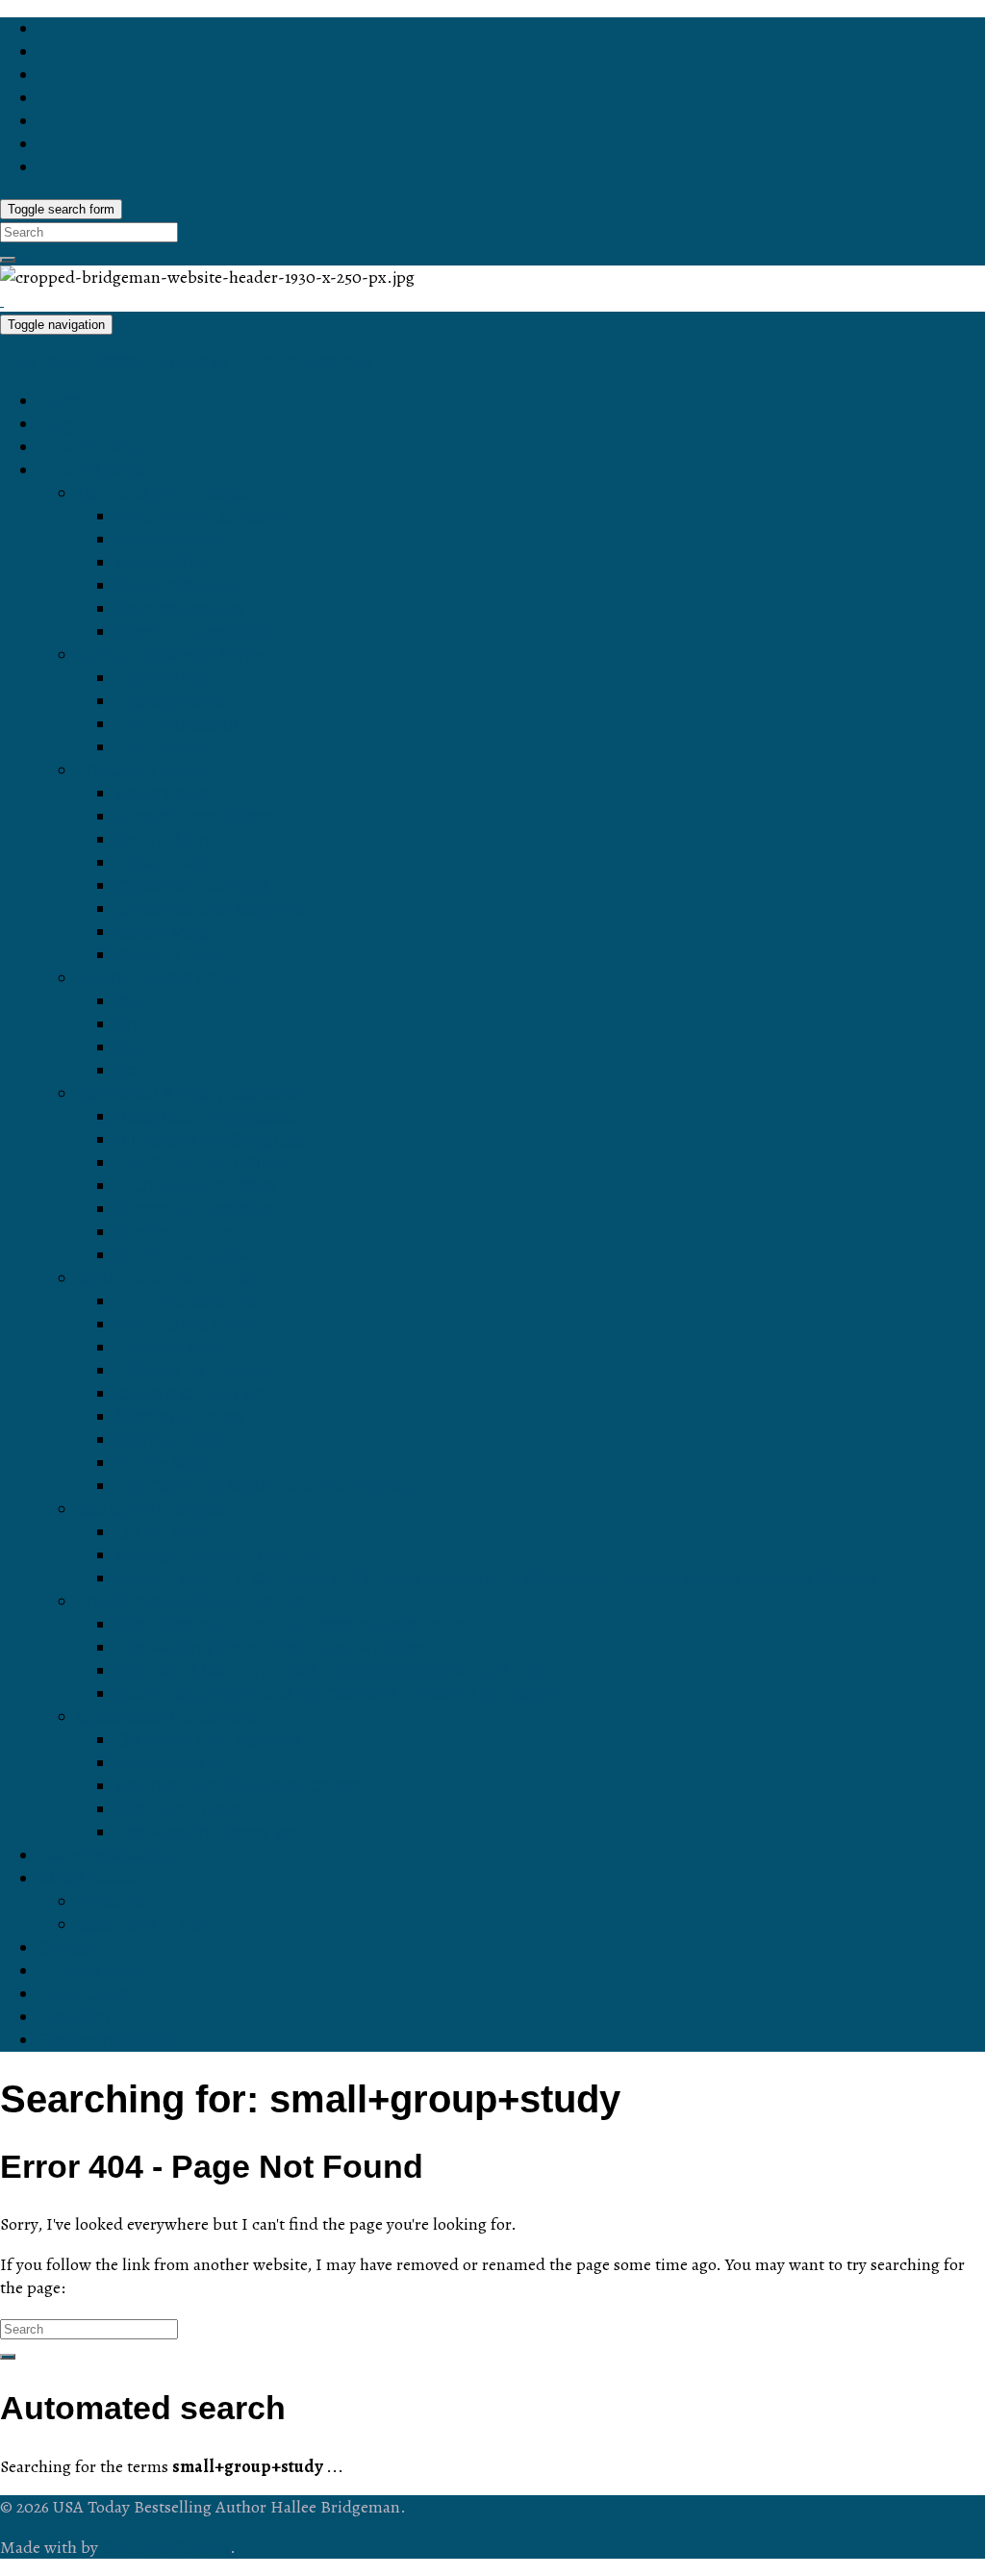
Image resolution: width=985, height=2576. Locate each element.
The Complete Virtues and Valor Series (265, 1486)
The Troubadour (177, 724)
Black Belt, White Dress (206, 1117)
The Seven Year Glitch (202, 1163)
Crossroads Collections (166, 1717)
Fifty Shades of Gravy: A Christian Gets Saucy (292, 1625)
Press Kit (112, 1902)
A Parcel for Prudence (200, 1371)
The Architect (166, 678)
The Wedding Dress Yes (208, 1832)
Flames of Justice (183, 1255)
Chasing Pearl (170, 955)
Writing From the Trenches (217, 1555)
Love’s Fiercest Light (195, 632)
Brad (134, 1024)
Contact (68, 1948)
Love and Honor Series (165, 493)
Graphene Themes (166, 2547)
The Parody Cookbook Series (190, 1602)
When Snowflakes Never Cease (238, 1786)
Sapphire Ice (164, 794)
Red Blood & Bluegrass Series (193, 1094)
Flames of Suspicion (193, 1209)
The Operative (170, 701)
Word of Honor (172, 563)
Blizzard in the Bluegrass (211, 1140)
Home (62, 401)
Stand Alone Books (150, 1509)
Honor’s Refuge (176, 586)
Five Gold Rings (177, 1809)
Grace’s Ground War (194, 1394)
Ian (127, 1001)
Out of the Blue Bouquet (208, 1740)
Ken (131, 1071)
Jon (129, 1048)
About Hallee (88, 1879)
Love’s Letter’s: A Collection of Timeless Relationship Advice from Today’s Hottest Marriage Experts (495, 1578)
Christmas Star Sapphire (210, 909)
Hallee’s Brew (91, 1971)
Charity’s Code (172, 1348)
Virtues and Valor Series (170, 1278)
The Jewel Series (143, 770)
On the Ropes (169, 1532)
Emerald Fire (165, 840)
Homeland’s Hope (184, 1325)
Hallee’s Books (96, 470)
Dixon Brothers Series (161, 978)
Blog (56, 424)
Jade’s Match (166, 932)
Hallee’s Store (92, 447)
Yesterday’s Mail (178, 1763)
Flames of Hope (177, 1232)
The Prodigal (164, 747)
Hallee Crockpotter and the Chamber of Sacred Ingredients (341, 1694)
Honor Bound (166, 540)
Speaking (75, 2017)
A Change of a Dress (195, 1186)
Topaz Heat (159, 863)
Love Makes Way (181, 609)
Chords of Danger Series (172, 655)
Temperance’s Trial (188, 1301)
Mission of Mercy (180, 1417)
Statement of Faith (148, 1925)
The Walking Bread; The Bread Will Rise (270, 1648)
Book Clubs (83, 1994)
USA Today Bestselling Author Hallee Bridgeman (186, 362)
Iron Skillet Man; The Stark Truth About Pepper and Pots (331, 1671)
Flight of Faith (168, 1440)
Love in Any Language (201, 517)
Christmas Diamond (191, 886)
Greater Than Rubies (196, 817)
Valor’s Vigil (161, 1463)
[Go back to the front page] (2, 300)
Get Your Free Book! (117, 1856)
